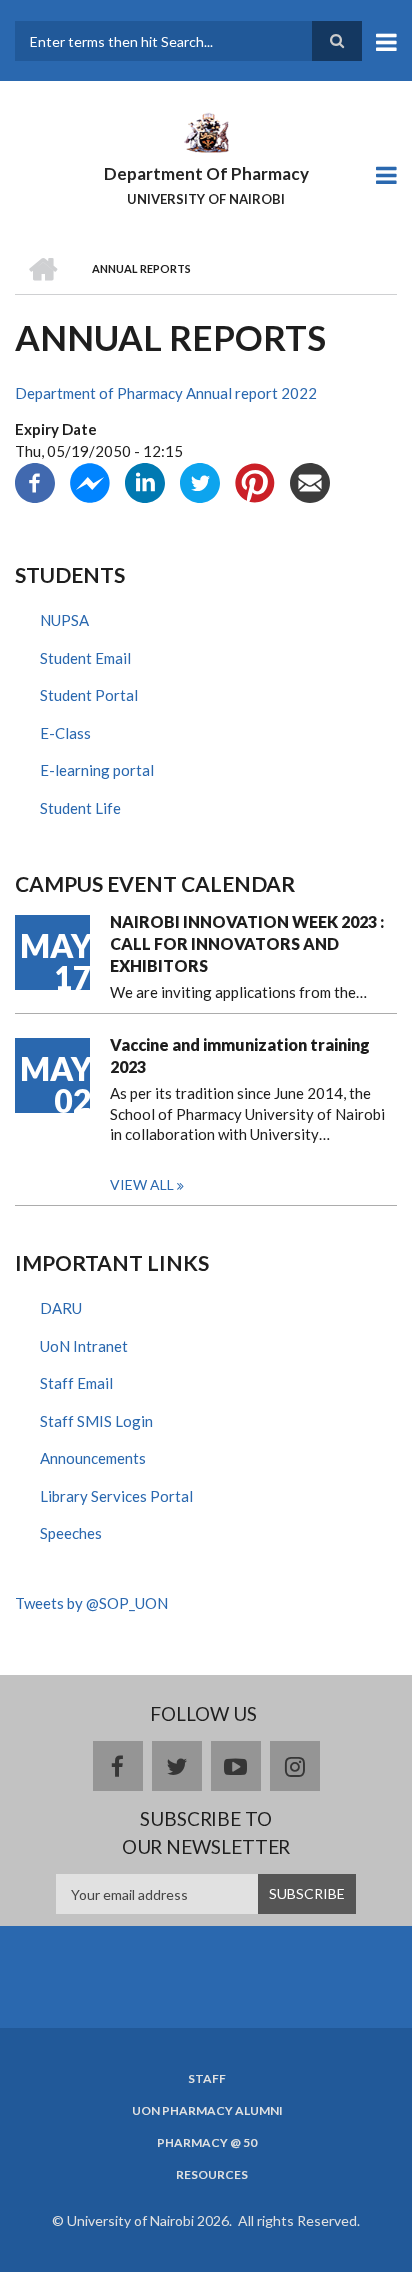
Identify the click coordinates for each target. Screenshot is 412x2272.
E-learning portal (97, 770)
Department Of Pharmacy (206, 173)
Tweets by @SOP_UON (91, 1603)
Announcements (93, 1458)
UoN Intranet (84, 1346)
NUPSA (64, 620)
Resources (212, 2175)
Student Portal (89, 695)
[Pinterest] (255, 481)
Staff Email (76, 1383)
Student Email (85, 658)
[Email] (310, 481)
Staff (207, 2079)
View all (142, 1184)
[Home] (206, 131)
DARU (61, 1308)
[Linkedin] (145, 481)
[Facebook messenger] (90, 481)
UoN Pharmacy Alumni (207, 2111)
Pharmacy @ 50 (207, 2143)
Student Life (80, 808)
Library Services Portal (116, 1496)
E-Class (65, 733)
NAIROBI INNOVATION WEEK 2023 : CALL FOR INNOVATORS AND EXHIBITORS (247, 943)
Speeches (71, 1533)
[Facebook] (35, 481)
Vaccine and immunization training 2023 (240, 1055)
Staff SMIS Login (96, 1421)
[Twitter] (200, 481)
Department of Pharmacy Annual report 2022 (166, 393)
